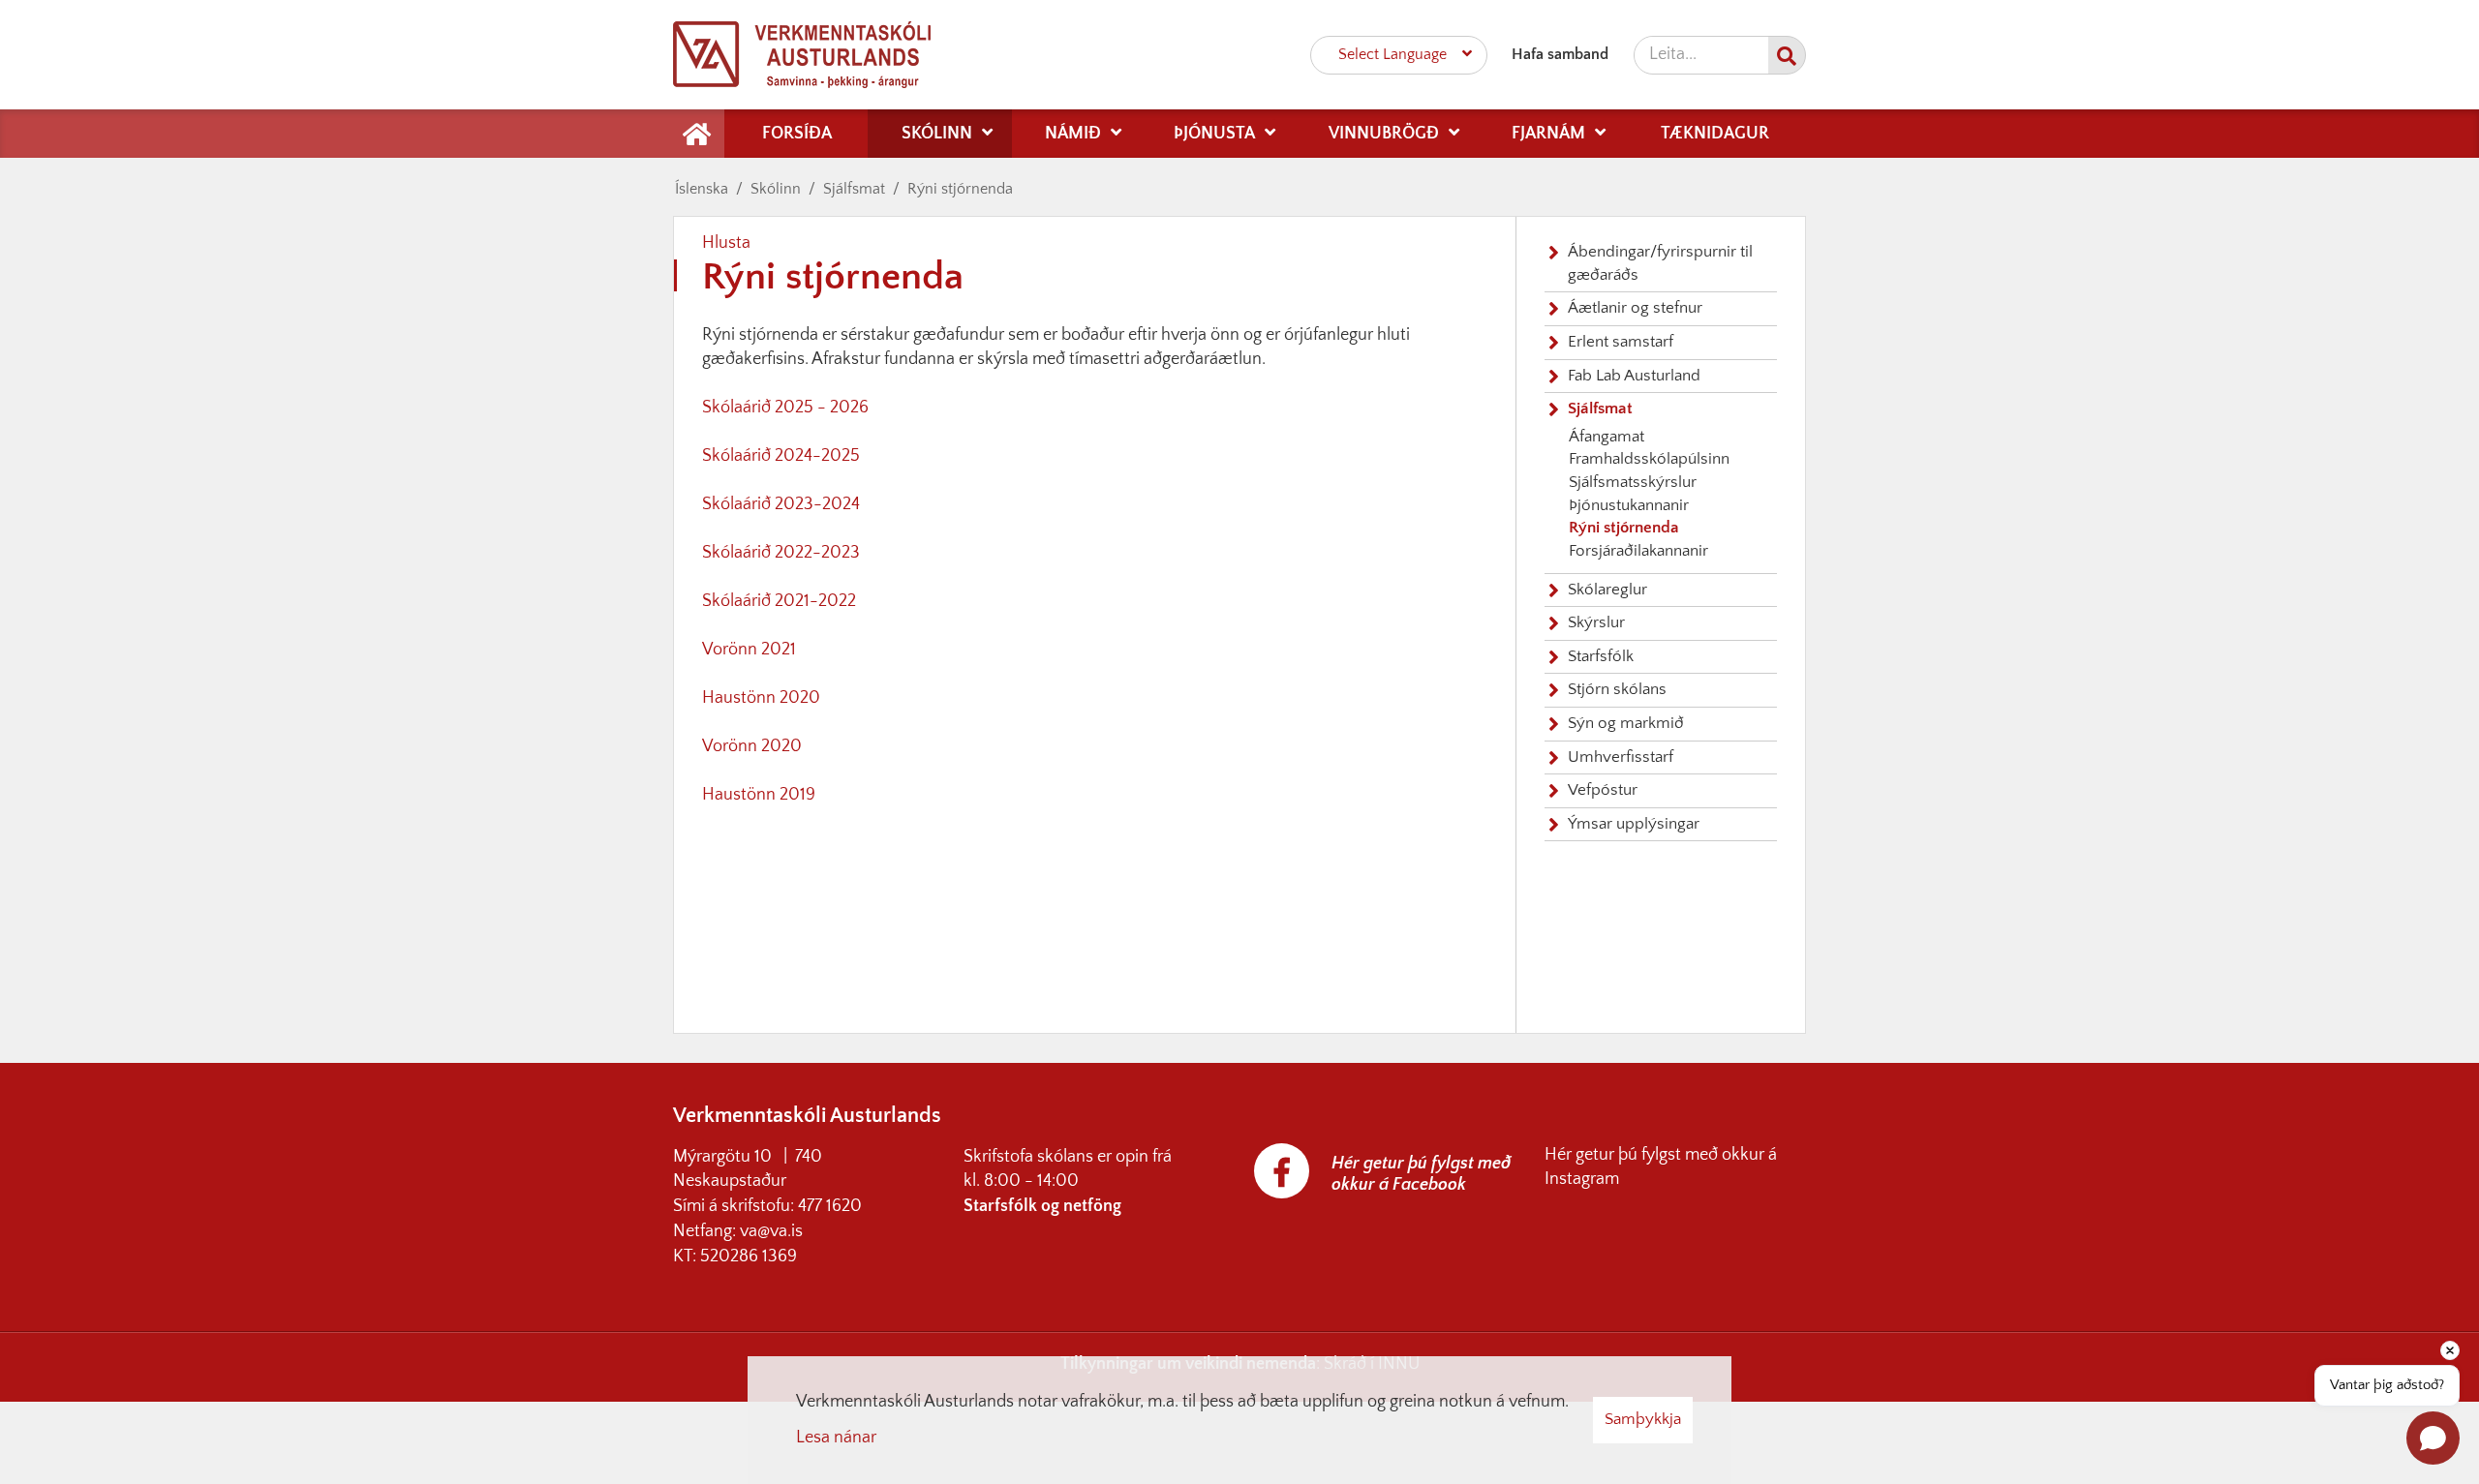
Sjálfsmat (854, 189)
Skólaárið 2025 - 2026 (785, 408)
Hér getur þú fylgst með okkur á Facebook (1421, 1174)
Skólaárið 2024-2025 (781, 456)
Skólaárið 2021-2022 (779, 601)
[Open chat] (2433, 1438)
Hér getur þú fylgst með (1633, 1155)
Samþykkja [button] (1643, 1419)
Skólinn (776, 189)
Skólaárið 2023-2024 (781, 504)
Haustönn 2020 (761, 698)
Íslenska (702, 189)
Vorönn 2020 (752, 746)
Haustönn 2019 (759, 795)
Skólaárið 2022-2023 (781, 553)
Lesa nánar (836, 1438)
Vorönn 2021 (749, 650)
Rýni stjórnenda (960, 189)
